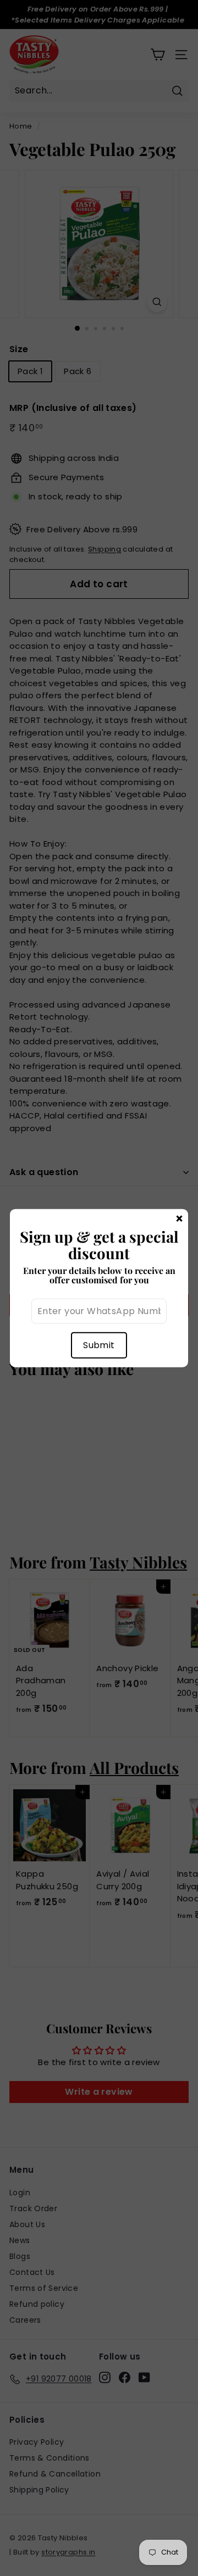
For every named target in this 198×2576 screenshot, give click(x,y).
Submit (99, 1345)
